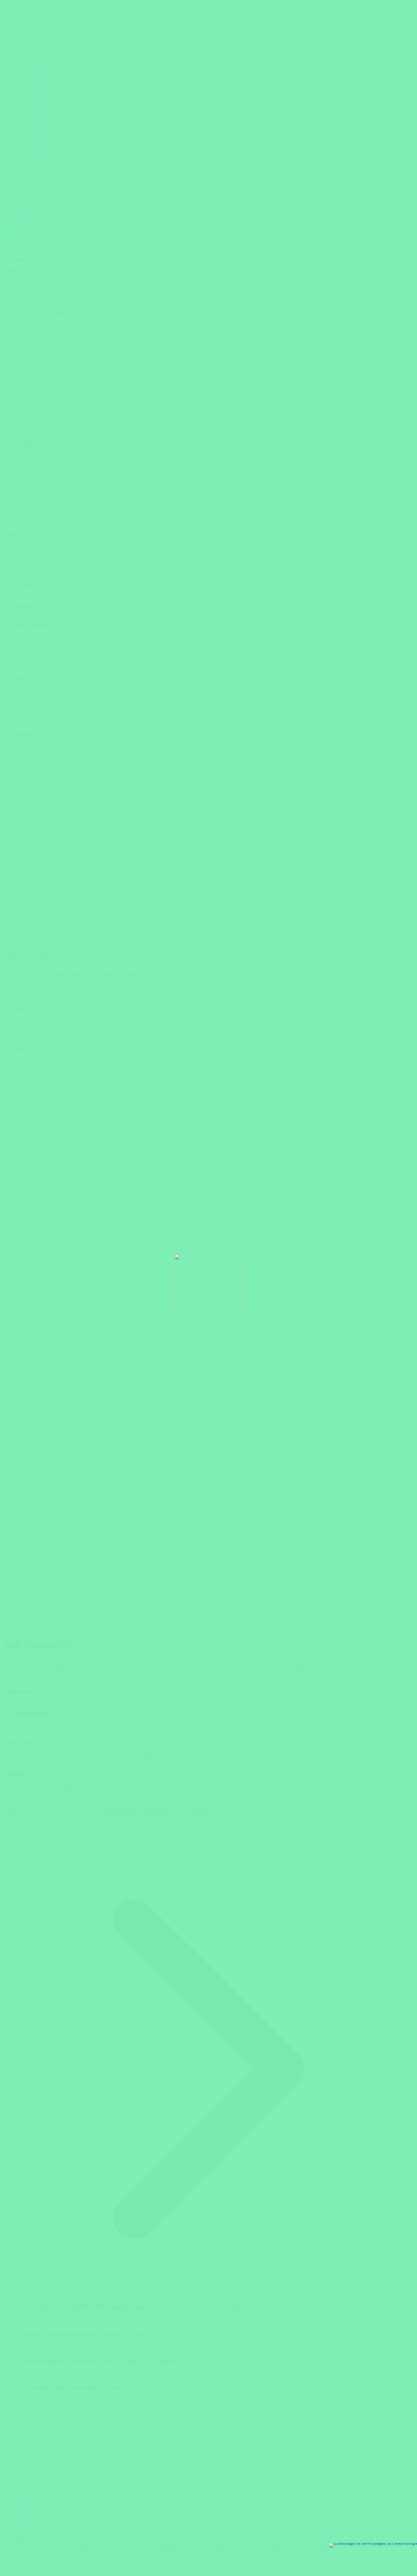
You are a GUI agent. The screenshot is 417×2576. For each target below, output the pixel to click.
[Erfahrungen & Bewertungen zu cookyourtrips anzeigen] (373, 2545)
